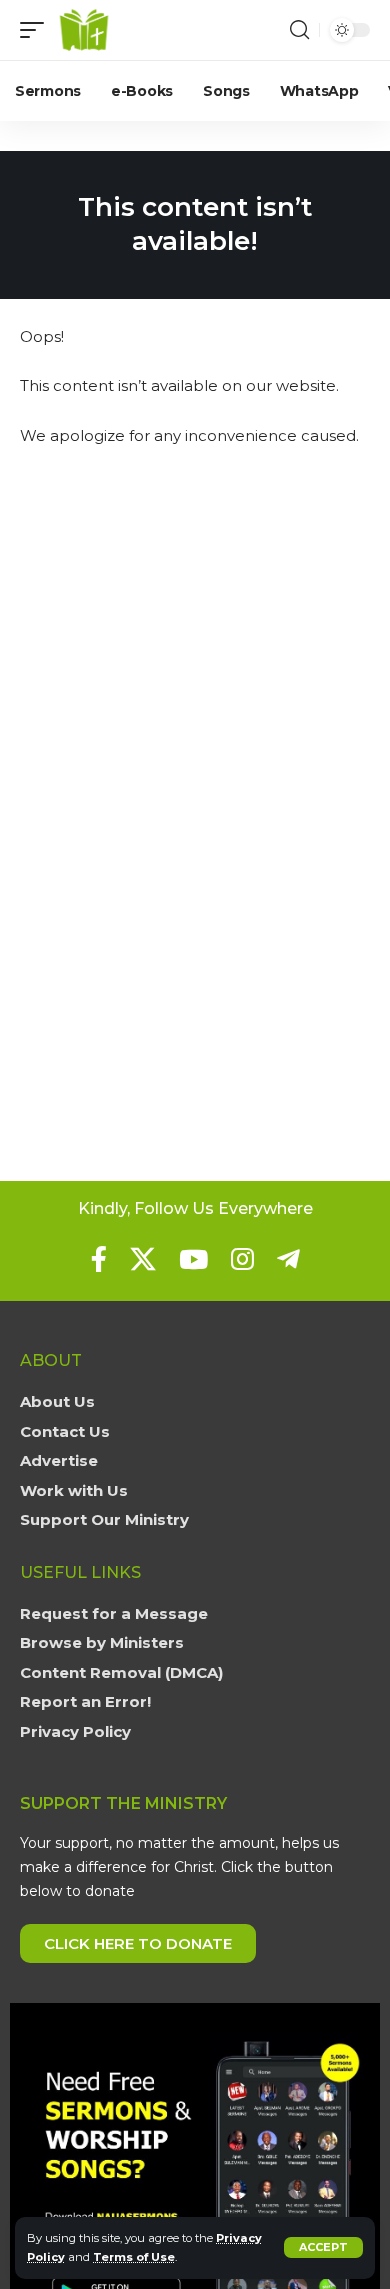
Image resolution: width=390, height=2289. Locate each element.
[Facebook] (99, 1259)
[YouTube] (193, 1259)
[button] (323, 2247)
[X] (143, 1259)
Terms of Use (134, 2257)
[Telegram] (288, 1259)
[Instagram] (242, 1259)
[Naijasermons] (84, 30)
